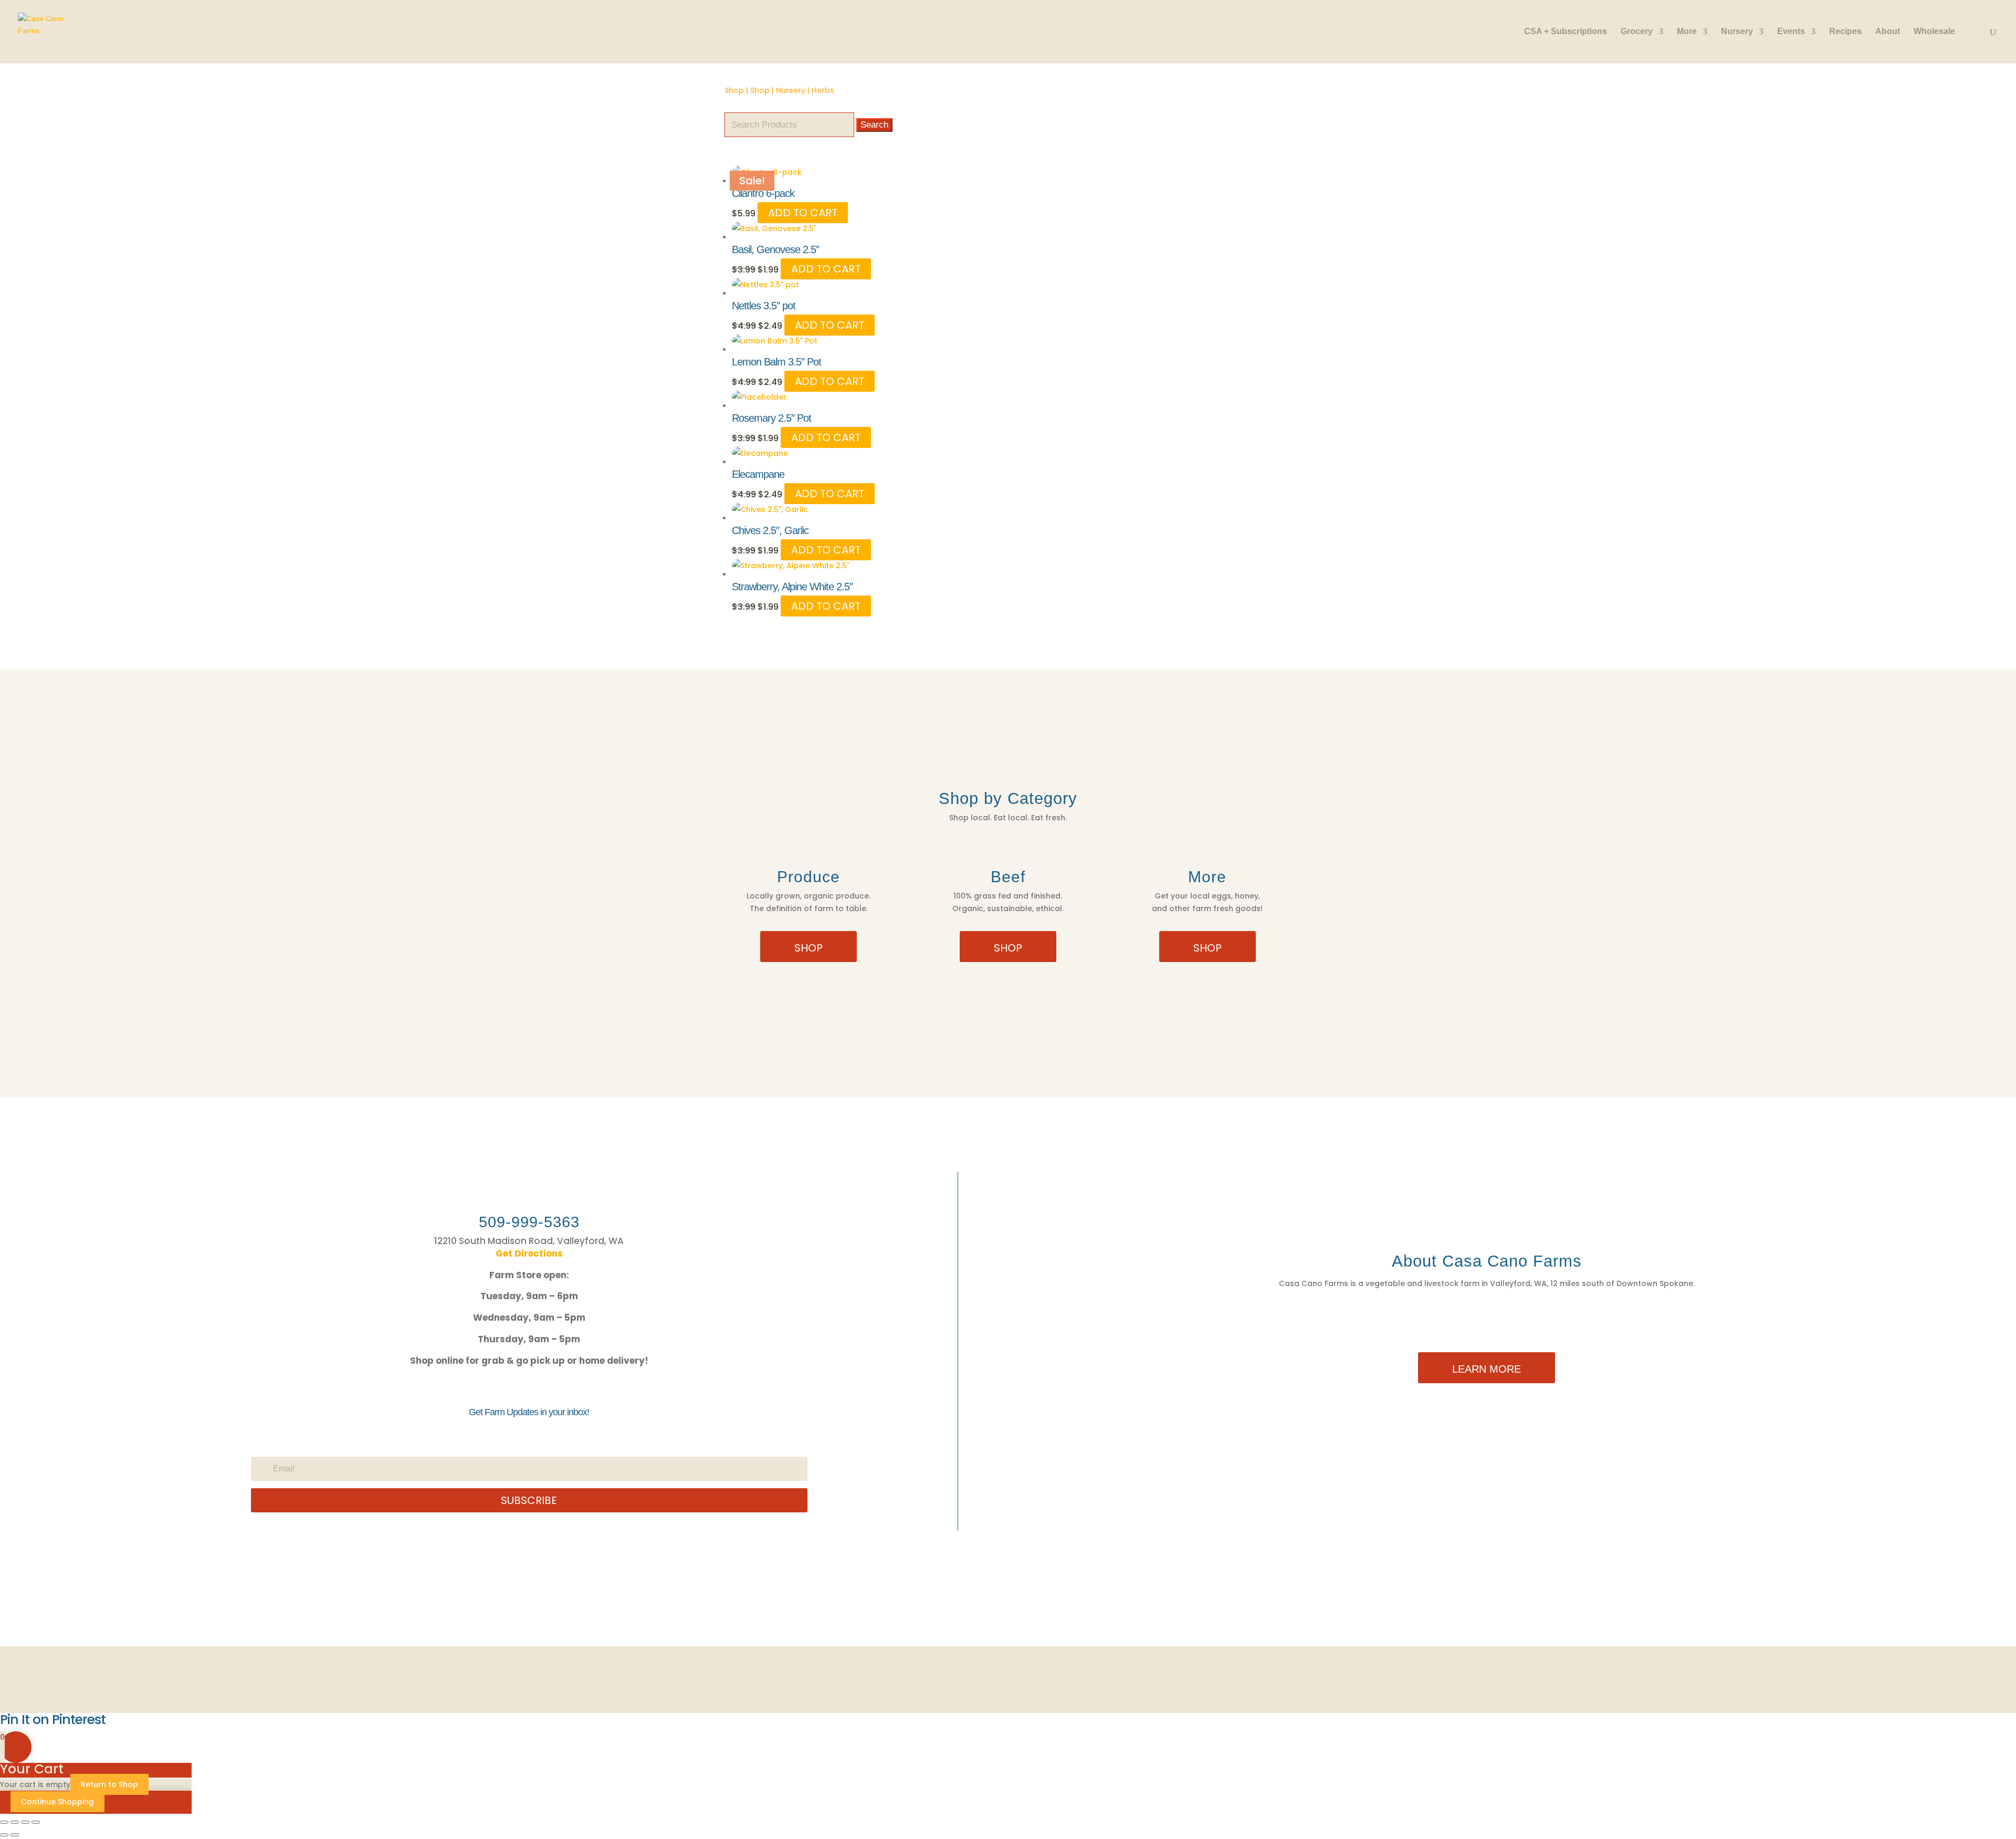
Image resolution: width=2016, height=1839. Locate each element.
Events (1791, 32)
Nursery (1737, 32)
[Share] (25, 1822)
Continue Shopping (57, 1802)
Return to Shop (109, 1784)
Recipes (1845, 32)
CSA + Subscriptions (1566, 32)
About (1888, 32)
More (1687, 32)
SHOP (808, 948)
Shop (734, 90)
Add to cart (803, 213)
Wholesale (1934, 32)
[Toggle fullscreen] (15, 1822)
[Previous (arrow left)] (4, 1835)
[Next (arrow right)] (15, 1835)
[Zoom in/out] (4, 1822)
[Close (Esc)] (36, 1822)
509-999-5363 (529, 1222)
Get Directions (529, 1253)
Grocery (1637, 32)
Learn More (1487, 1369)
